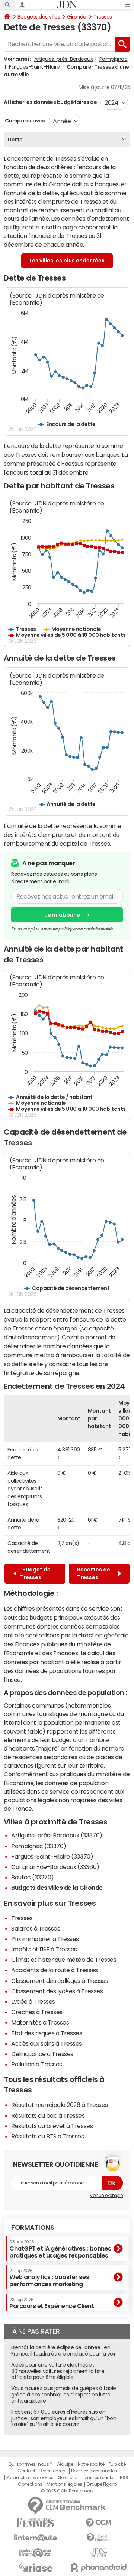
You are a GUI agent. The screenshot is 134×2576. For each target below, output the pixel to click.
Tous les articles (99, 2478)
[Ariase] (35, 2567)
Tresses (103, 17)
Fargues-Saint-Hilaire (34, 67)
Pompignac (114, 59)
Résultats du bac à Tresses (48, 2115)
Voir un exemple (106, 2196)
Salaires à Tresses (36, 1928)
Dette (15, 140)
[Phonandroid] (99, 2568)
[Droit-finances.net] (99, 2538)
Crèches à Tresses (37, 2012)
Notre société (91, 2464)
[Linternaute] (35, 2538)
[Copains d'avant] (35, 2553)
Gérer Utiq (68, 2478)
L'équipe (65, 2464)
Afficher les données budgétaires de (50, 102)
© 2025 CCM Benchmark (67, 2491)
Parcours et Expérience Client (52, 2303)
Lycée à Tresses (33, 2001)
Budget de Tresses (35, 1573)
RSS (124, 2478)
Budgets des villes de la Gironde (57, 1888)
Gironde (77, 17)
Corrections (30, 2484)
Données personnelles (94, 2471)
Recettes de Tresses (94, 1573)
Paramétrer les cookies (30, 2478)
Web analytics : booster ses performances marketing (49, 2278)
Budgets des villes (39, 17)
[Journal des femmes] (35, 2523)
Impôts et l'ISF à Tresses (44, 1949)
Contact (26, 2471)
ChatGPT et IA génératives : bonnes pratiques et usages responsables (60, 2249)
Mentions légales (64, 2484)
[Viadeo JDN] (99, 2553)
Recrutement (53, 2471)
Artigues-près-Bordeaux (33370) (57, 1835)
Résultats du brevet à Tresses (52, 2126)
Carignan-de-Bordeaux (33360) (55, 1867)
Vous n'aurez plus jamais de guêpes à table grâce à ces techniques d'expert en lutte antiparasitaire (64, 2395)
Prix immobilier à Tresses (45, 1939)
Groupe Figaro (101, 2484)
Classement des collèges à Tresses (60, 1981)
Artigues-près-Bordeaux (63, 59)
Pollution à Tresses (37, 2064)
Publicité (117, 2464)
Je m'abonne (62, 915)
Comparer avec (24, 121)
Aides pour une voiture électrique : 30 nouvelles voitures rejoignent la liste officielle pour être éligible (58, 2371)
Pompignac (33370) (39, 1846)
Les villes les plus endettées (67, 261)
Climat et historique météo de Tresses (64, 1960)
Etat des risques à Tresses (47, 2033)
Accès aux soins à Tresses (47, 2043)
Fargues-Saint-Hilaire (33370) (52, 1856)
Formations (33, 2228)
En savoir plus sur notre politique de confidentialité (62, 929)
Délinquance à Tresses (42, 2054)
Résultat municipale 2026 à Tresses (60, 2105)
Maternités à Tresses (40, 2022)
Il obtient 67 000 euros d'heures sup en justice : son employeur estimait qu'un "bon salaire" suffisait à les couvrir (64, 2418)
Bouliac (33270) (33, 1877)
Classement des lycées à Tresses (57, 1991)
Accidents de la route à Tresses (54, 1970)
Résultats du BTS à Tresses (48, 2136)
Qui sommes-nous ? (30, 2464)
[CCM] (99, 2523)
